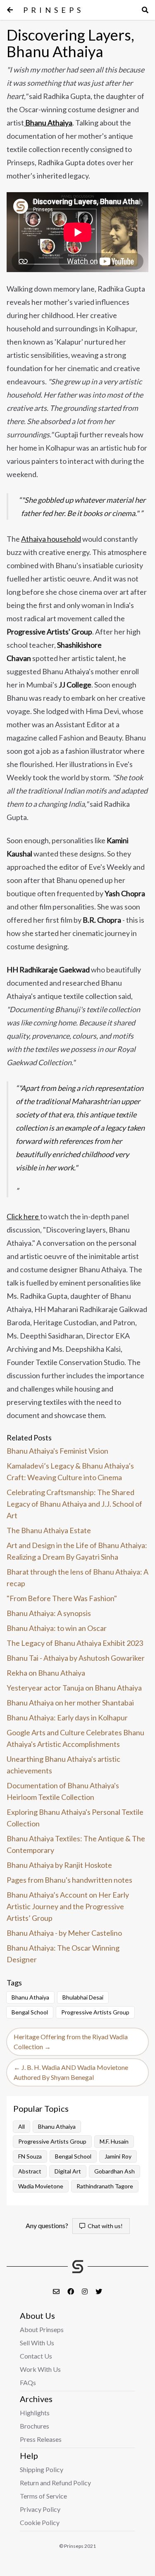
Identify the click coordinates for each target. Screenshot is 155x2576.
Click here (23, 1216)
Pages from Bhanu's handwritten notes (69, 1880)
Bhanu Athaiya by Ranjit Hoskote (59, 1865)
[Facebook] (71, 2291)
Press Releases (41, 2439)
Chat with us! (104, 2226)
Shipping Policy (42, 2469)
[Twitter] (99, 2291)
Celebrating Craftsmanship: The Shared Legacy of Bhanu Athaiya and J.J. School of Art (74, 1504)
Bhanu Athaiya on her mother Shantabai (70, 1703)
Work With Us (40, 2369)
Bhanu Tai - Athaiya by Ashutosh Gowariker (76, 1658)
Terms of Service (43, 2496)
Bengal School (30, 2012)
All (21, 2126)
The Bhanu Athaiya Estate (49, 1530)
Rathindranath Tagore (105, 2186)
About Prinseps (42, 2329)
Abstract (30, 2171)
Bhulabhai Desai (83, 1997)
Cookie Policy (40, 2522)
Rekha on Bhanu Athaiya (46, 1673)
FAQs (28, 2382)
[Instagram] (85, 2291)
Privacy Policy (40, 2509)
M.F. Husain (114, 2141)
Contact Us (36, 2356)
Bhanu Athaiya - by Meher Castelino (64, 1933)
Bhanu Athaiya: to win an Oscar (57, 1628)
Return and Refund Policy (55, 2483)
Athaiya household (51, 539)
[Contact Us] (57, 2291)
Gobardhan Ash (114, 2171)
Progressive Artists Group (95, 2012)
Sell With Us (37, 2343)
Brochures (35, 2426)
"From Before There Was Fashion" (62, 1598)
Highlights (35, 2413)
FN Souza (30, 2156)
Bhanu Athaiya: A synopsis (49, 1613)
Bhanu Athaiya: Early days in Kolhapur (67, 1717)
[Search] (145, 10)
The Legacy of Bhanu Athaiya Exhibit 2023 (75, 1643)
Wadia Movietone (41, 2186)
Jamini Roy (118, 2156)
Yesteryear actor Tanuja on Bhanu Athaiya (74, 1688)
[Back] (10, 10)
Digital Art (68, 2171)
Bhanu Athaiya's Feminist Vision (57, 1451)
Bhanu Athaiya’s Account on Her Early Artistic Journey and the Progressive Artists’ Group (68, 1906)
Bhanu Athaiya (30, 1997)
